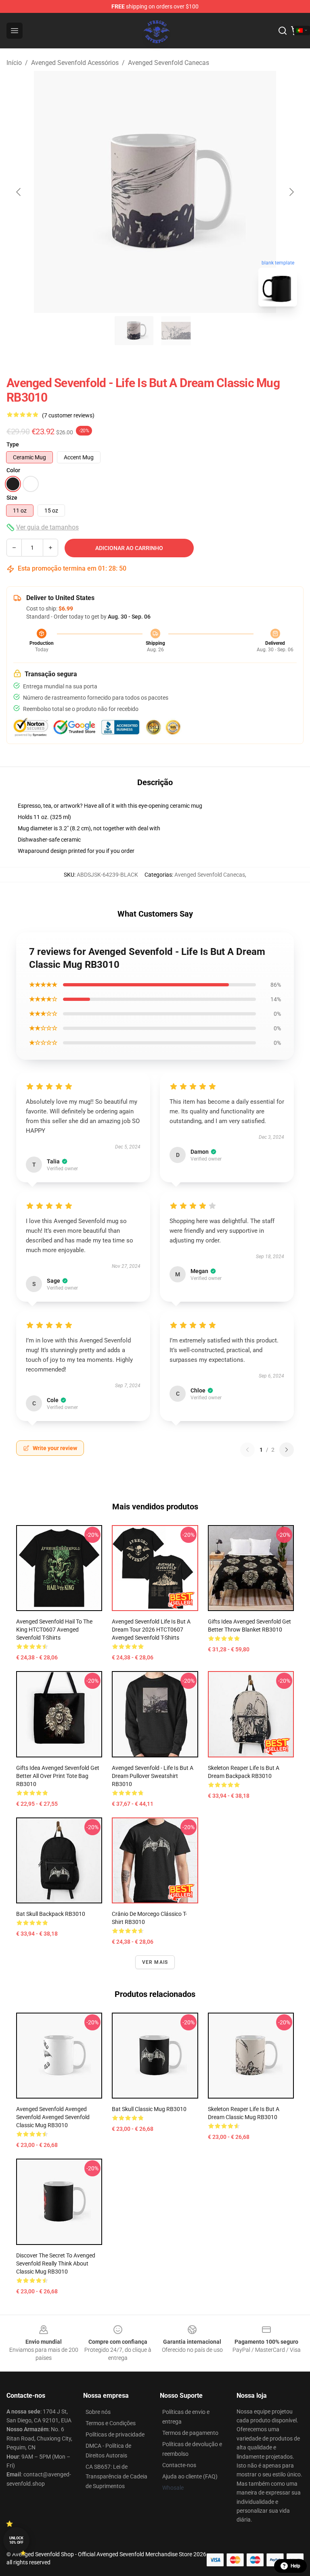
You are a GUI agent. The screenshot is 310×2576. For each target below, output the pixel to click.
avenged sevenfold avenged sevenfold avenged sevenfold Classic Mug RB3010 (53, 2117)
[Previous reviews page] (247, 1450)
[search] (283, 31)
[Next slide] (291, 192)
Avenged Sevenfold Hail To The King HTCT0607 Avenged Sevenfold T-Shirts (54, 1630)
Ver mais (155, 1962)
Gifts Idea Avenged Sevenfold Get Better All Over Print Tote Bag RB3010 (58, 1776)
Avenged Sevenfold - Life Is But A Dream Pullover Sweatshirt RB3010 (153, 1776)
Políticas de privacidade (115, 2434)
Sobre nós (98, 2412)
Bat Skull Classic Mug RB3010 (149, 2109)
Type (13, 444)
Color (13, 470)
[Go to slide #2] (176, 331)
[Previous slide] (19, 192)
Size (12, 498)
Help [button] (295, 2566)
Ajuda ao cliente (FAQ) (190, 2476)
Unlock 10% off (16, 2540)
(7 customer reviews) (68, 415)
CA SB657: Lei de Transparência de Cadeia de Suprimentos (116, 2476)
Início (14, 63)
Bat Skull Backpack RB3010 (51, 1914)
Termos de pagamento (190, 2433)
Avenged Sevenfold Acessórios (75, 63)
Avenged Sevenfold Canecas (169, 63)
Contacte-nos (179, 2465)
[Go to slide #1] (134, 331)
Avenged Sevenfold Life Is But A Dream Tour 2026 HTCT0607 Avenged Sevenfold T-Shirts (151, 1630)
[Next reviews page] (287, 1450)
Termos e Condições (111, 2423)
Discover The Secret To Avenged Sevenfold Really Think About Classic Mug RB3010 (56, 2263)
